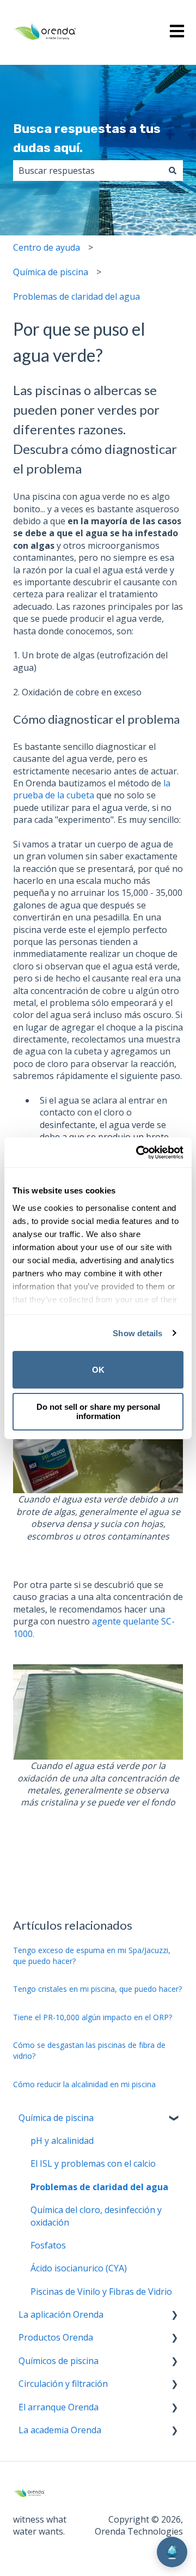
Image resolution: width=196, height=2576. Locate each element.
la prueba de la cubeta (92, 789)
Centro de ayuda (47, 247)
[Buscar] (173, 171)
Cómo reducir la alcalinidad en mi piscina (84, 2084)
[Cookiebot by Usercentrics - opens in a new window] (138, 1153)
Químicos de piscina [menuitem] (59, 2361)
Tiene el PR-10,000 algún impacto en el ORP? (93, 2017)
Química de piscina (51, 272)
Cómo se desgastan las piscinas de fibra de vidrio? (89, 2050)
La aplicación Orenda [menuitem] (61, 2314)
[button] (174, 2119)
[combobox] (88, 171)
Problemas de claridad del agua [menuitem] (99, 2187)
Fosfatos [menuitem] (48, 2245)
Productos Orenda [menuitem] (56, 2337)
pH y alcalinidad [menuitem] (62, 2141)
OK (98, 1370)
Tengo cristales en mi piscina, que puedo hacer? (97, 1989)
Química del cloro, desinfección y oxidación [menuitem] (96, 2216)
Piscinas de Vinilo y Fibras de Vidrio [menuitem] (101, 2292)
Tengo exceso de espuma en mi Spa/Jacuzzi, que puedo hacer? (92, 1956)
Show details (137, 1333)
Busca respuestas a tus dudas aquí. (87, 138)
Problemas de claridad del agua (76, 296)
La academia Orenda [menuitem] (60, 2430)
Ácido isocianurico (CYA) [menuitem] (79, 2268)
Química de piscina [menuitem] (56, 2118)
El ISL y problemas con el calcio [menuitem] (93, 2163)
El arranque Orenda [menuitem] (59, 2407)
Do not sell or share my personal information (98, 1411)
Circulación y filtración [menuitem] (63, 2384)
